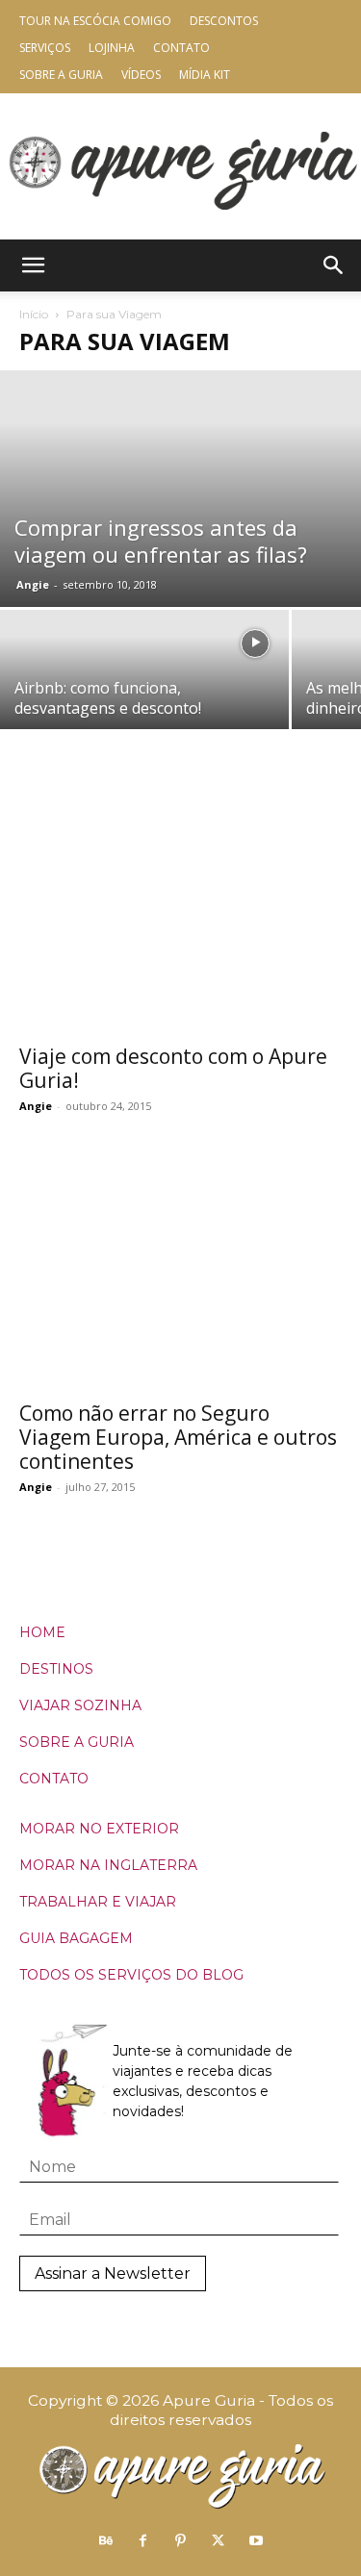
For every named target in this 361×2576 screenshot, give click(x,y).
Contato (181, 48)
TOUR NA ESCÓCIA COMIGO (95, 21)
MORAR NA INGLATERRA (108, 1865)
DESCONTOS (224, 21)
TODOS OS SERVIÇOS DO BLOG (131, 1975)
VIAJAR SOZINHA (80, 1705)
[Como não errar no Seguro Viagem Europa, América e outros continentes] (180, 1272)
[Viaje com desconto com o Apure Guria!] (180, 915)
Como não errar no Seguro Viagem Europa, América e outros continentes (178, 1437)
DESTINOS (56, 1669)
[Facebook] (143, 2541)
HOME (42, 1632)
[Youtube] (256, 2541)
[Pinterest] (181, 2541)
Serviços (45, 48)
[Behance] (106, 2541)
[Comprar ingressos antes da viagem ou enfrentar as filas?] (180, 489)
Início (34, 314)
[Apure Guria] (181, 166)
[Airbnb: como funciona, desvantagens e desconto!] (144, 681)
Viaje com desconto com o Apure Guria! (173, 1068)
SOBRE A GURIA (77, 1742)
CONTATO (54, 1779)
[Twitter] (219, 2541)
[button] (33, 265)
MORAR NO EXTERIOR (99, 1829)
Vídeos (141, 75)
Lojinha (112, 48)
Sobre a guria (61, 75)
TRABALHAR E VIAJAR (98, 1902)
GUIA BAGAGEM (76, 1938)
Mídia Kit (205, 75)
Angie (33, 584)
